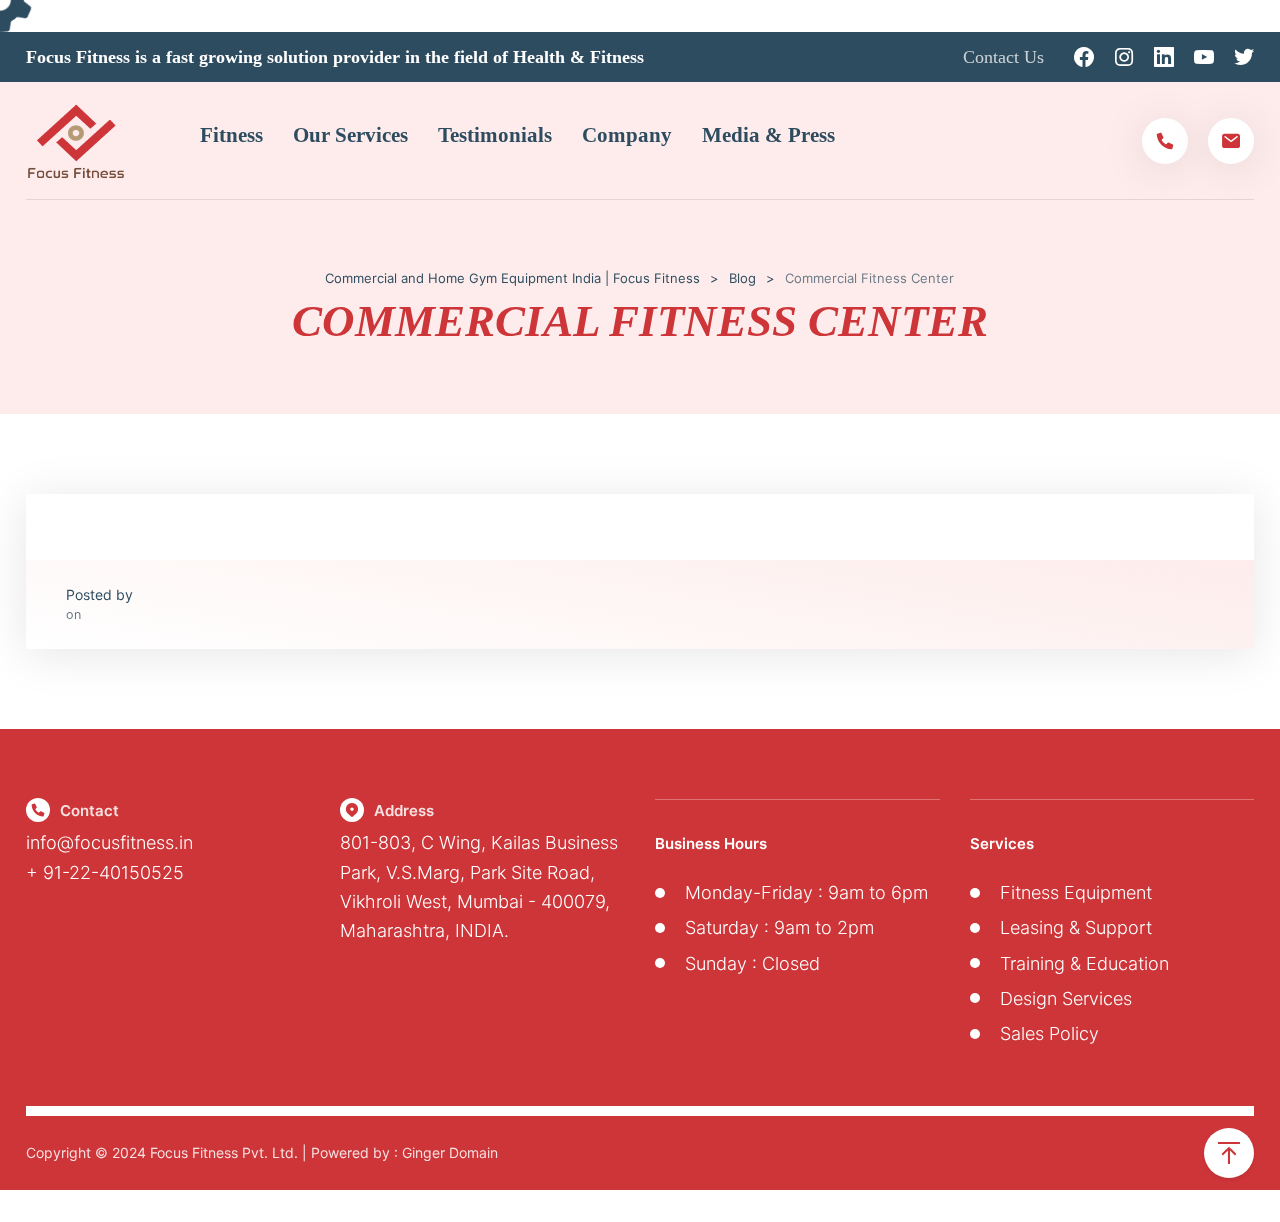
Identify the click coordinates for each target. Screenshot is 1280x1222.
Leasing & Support (1076, 927)
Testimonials (495, 135)
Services (1002, 843)
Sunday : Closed (752, 963)
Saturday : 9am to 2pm (779, 927)
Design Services (1066, 998)
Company (627, 135)
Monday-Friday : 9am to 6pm (806, 892)
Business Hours (711, 843)
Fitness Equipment (1076, 892)
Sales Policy (1049, 1033)
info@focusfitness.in (109, 842)
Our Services (350, 135)
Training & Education (1084, 963)
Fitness (231, 135)
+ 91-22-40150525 (105, 872)
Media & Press (768, 135)
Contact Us (1003, 57)
